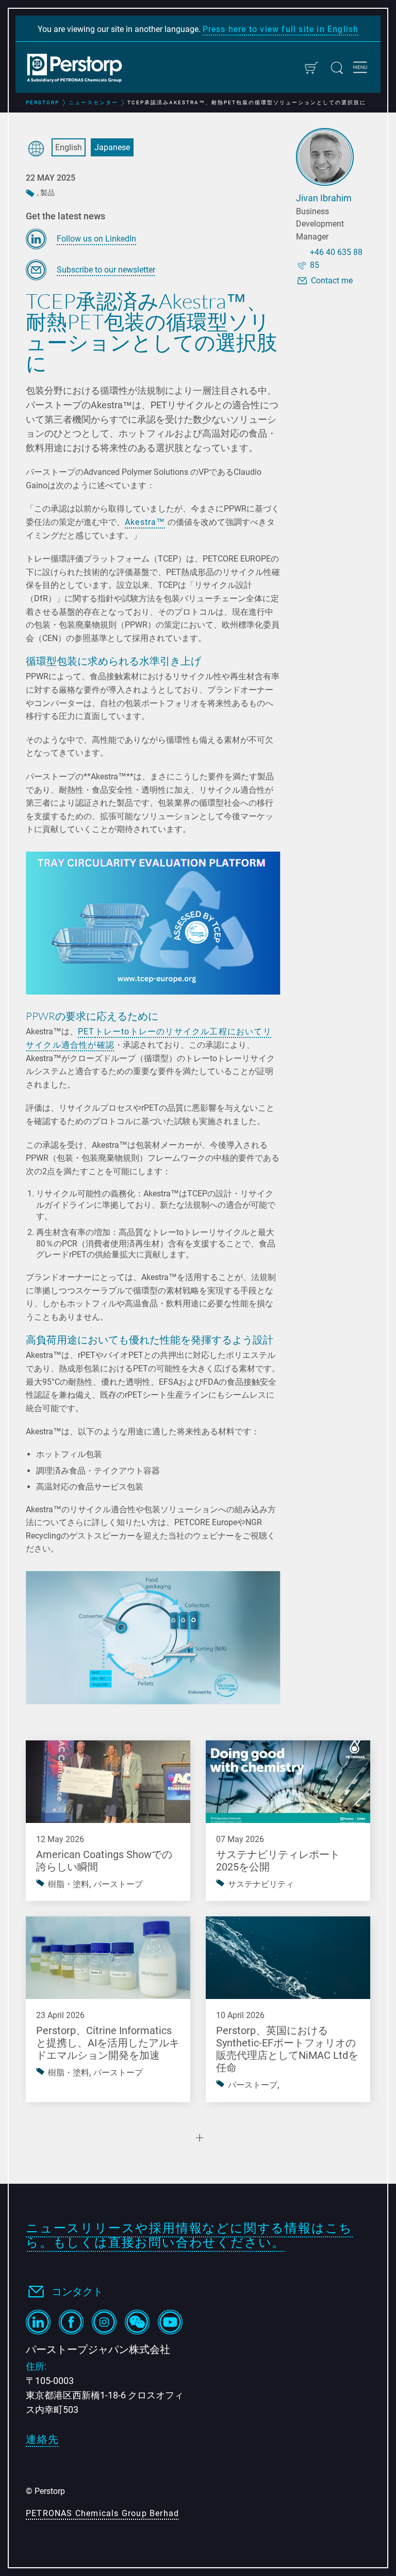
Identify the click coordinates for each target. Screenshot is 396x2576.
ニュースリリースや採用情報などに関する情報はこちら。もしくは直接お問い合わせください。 (189, 2236)
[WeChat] (137, 2322)
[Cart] (311, 68)
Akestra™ (145, 522)
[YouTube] (170, 2322)
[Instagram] (104, 2322)
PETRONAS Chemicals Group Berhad (102, 2513)
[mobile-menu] (360, 69)
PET (86, 1031)
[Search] (337, 68)
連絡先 (43, 2439)
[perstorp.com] (80, 69)
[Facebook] (71, 2322)
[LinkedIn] (38, 2322)
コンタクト (77, 2292)
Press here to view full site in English (281, 29)
